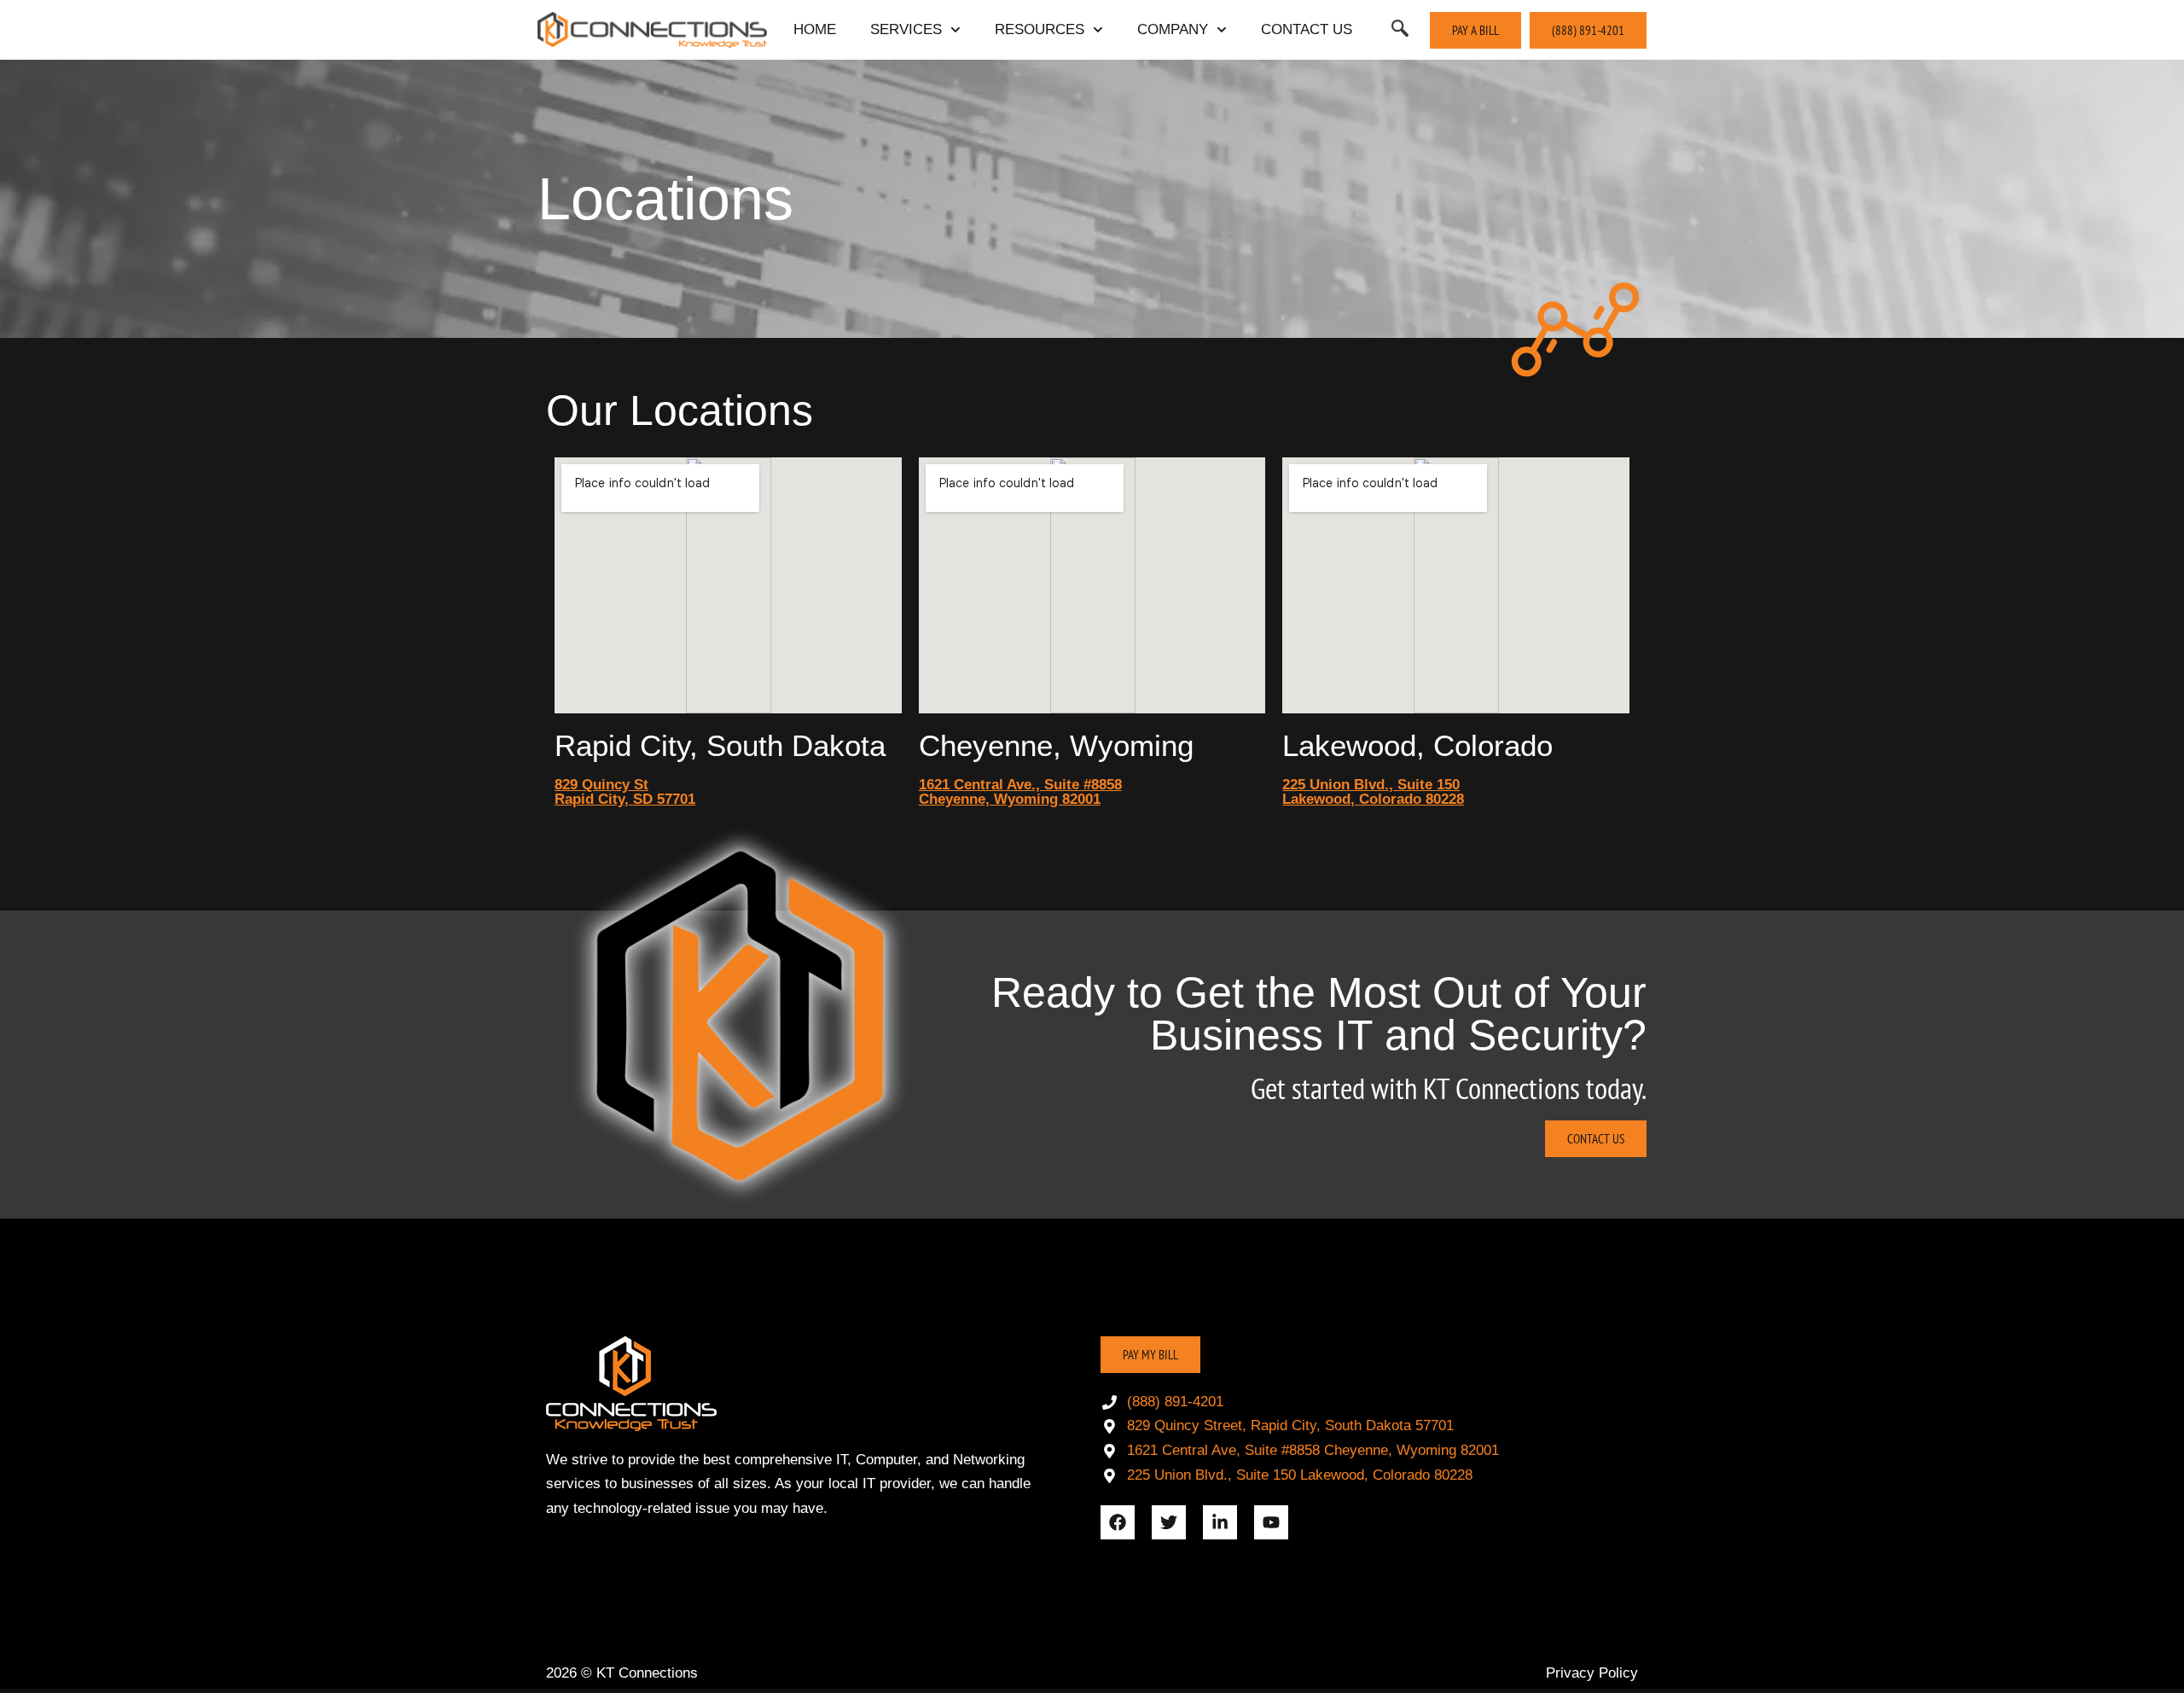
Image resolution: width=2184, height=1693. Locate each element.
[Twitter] (1169, 1522)
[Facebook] (1118, 1522)
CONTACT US (1307, 29)
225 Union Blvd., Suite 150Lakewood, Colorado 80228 (1373, 792)
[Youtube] (1271, 1522)
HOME (815, 29)
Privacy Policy (1592, 1673)
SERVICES (906, 29)
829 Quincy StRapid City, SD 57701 (625, 792)
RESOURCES (1040, 29)
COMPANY (1173, 29)
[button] (1400, 30)
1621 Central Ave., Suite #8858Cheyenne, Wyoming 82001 (1020, 792)
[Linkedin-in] (1220, 1522)
